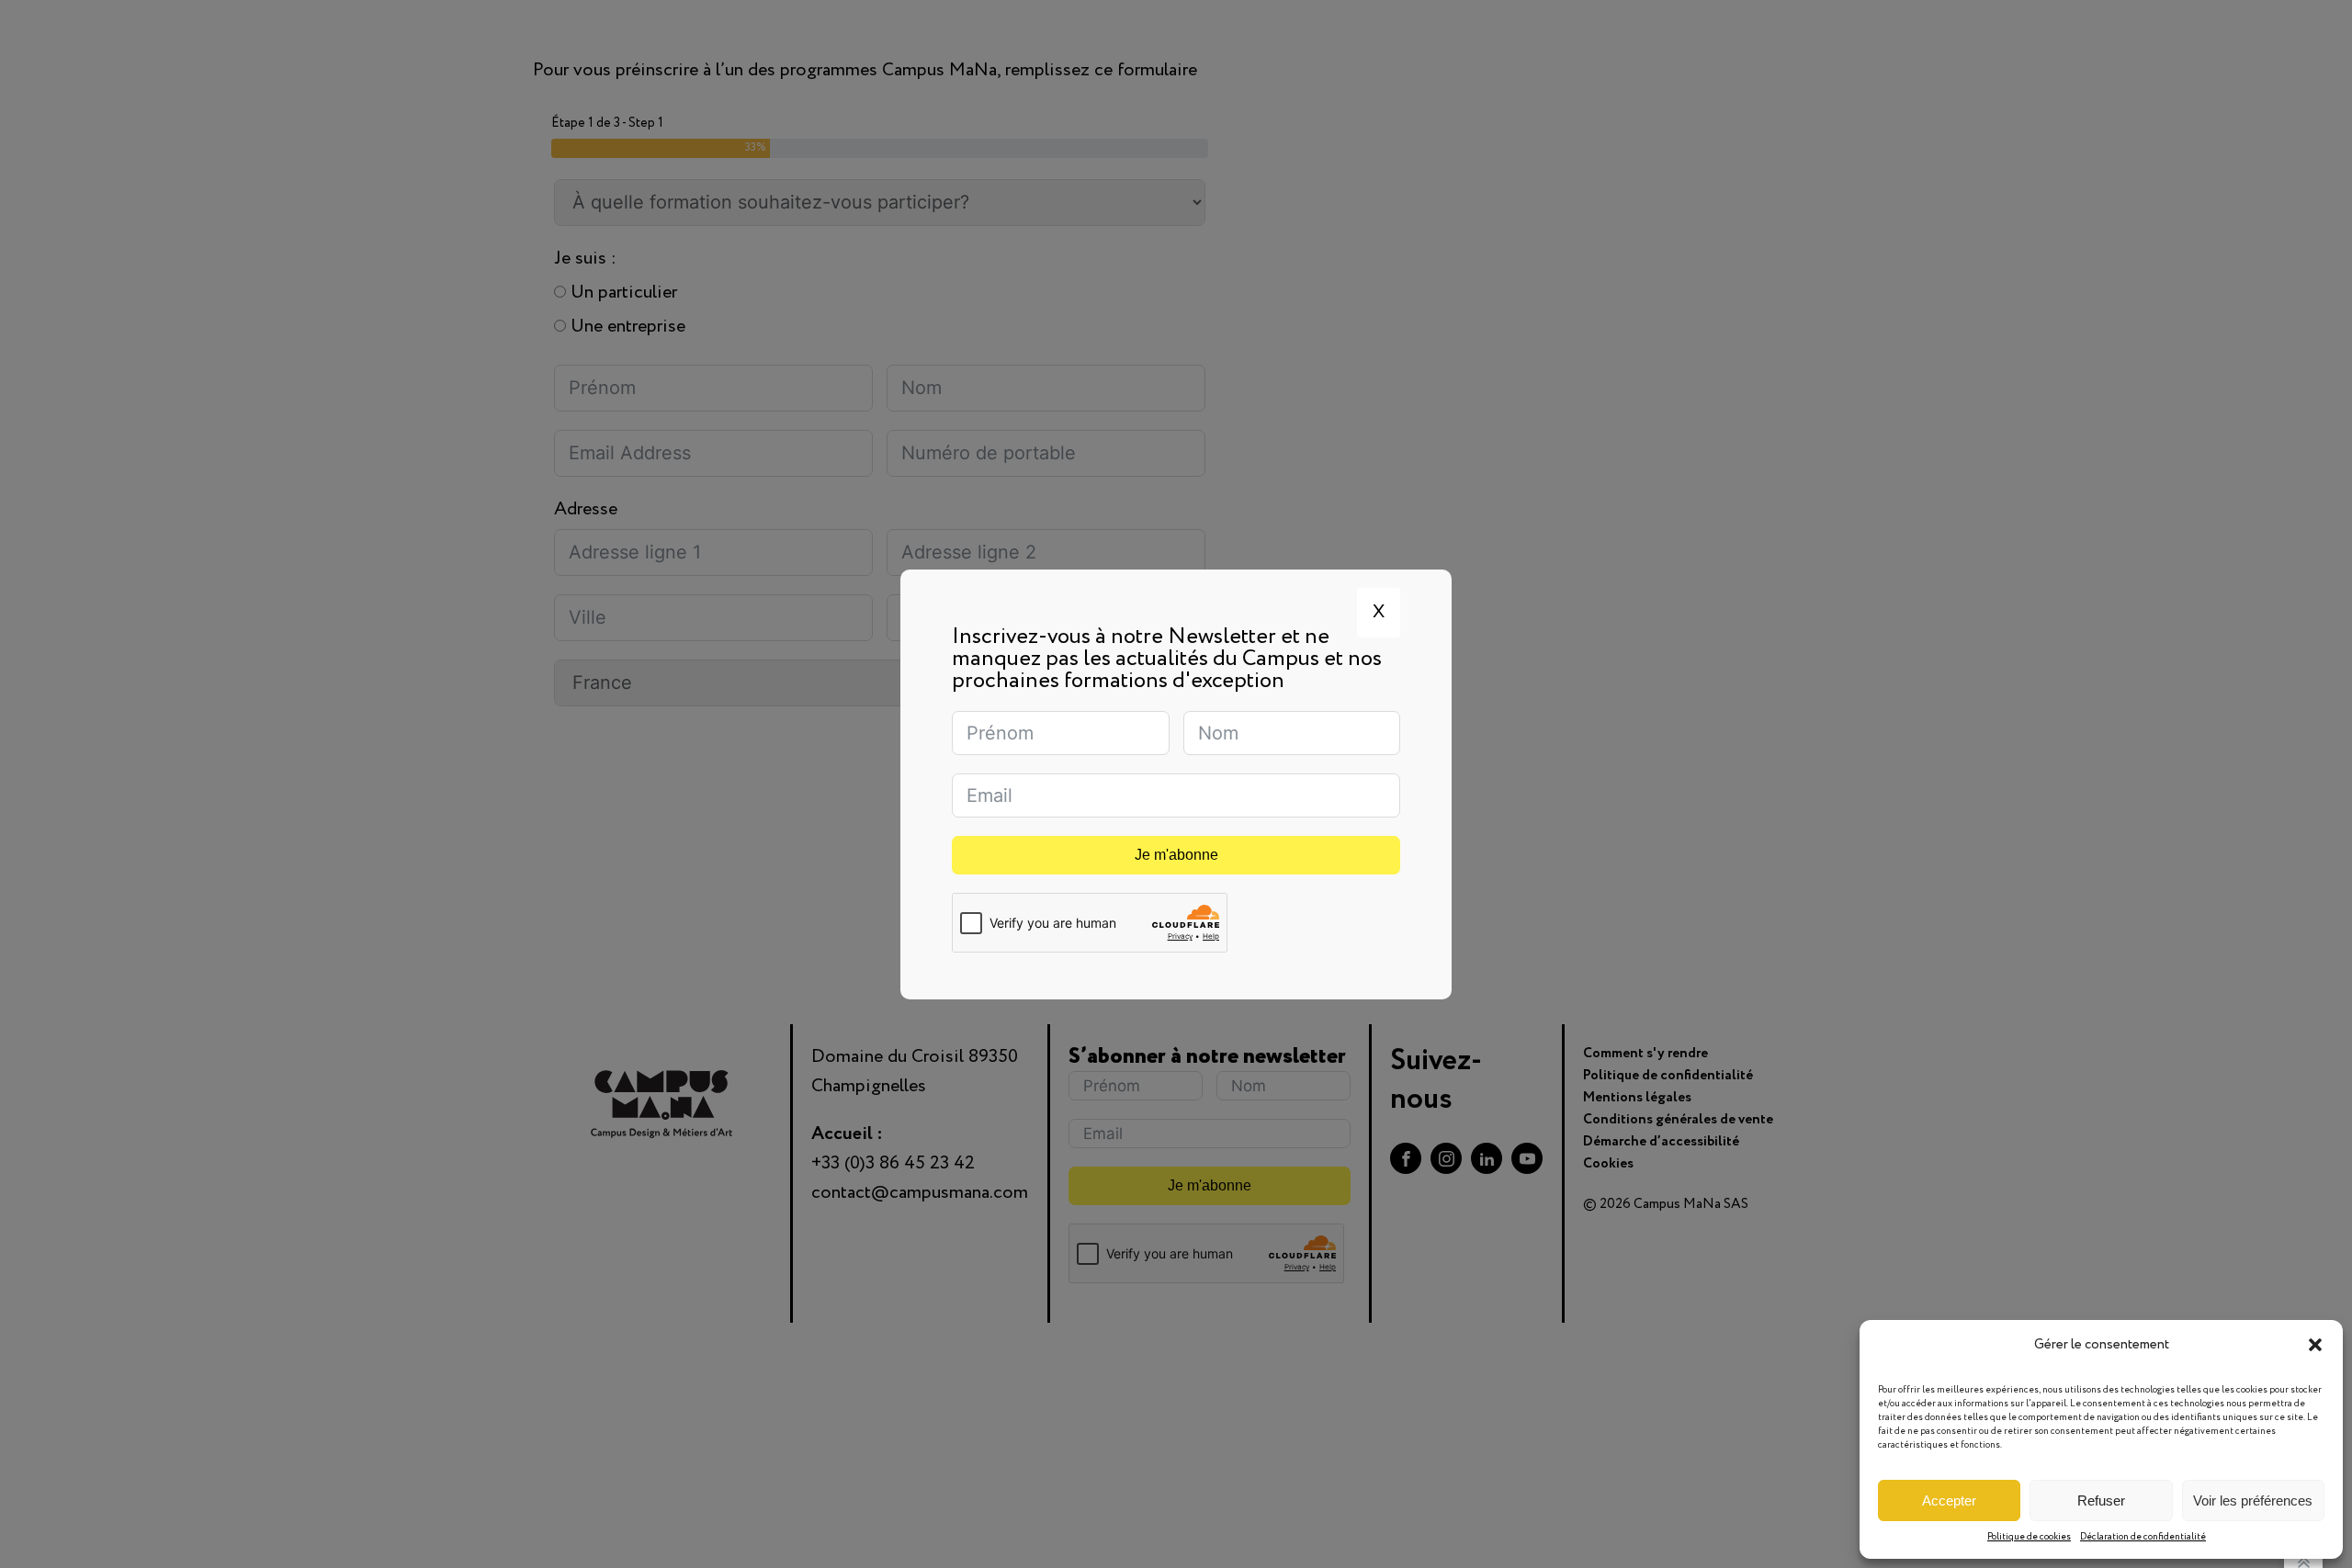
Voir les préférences (2253, 1500)
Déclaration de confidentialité (2143, 1537)
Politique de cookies (2029, 1537)
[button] (2315, 1345)
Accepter (1949, 1500)
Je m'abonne (1176, 855)
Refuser (2101, 1500)
